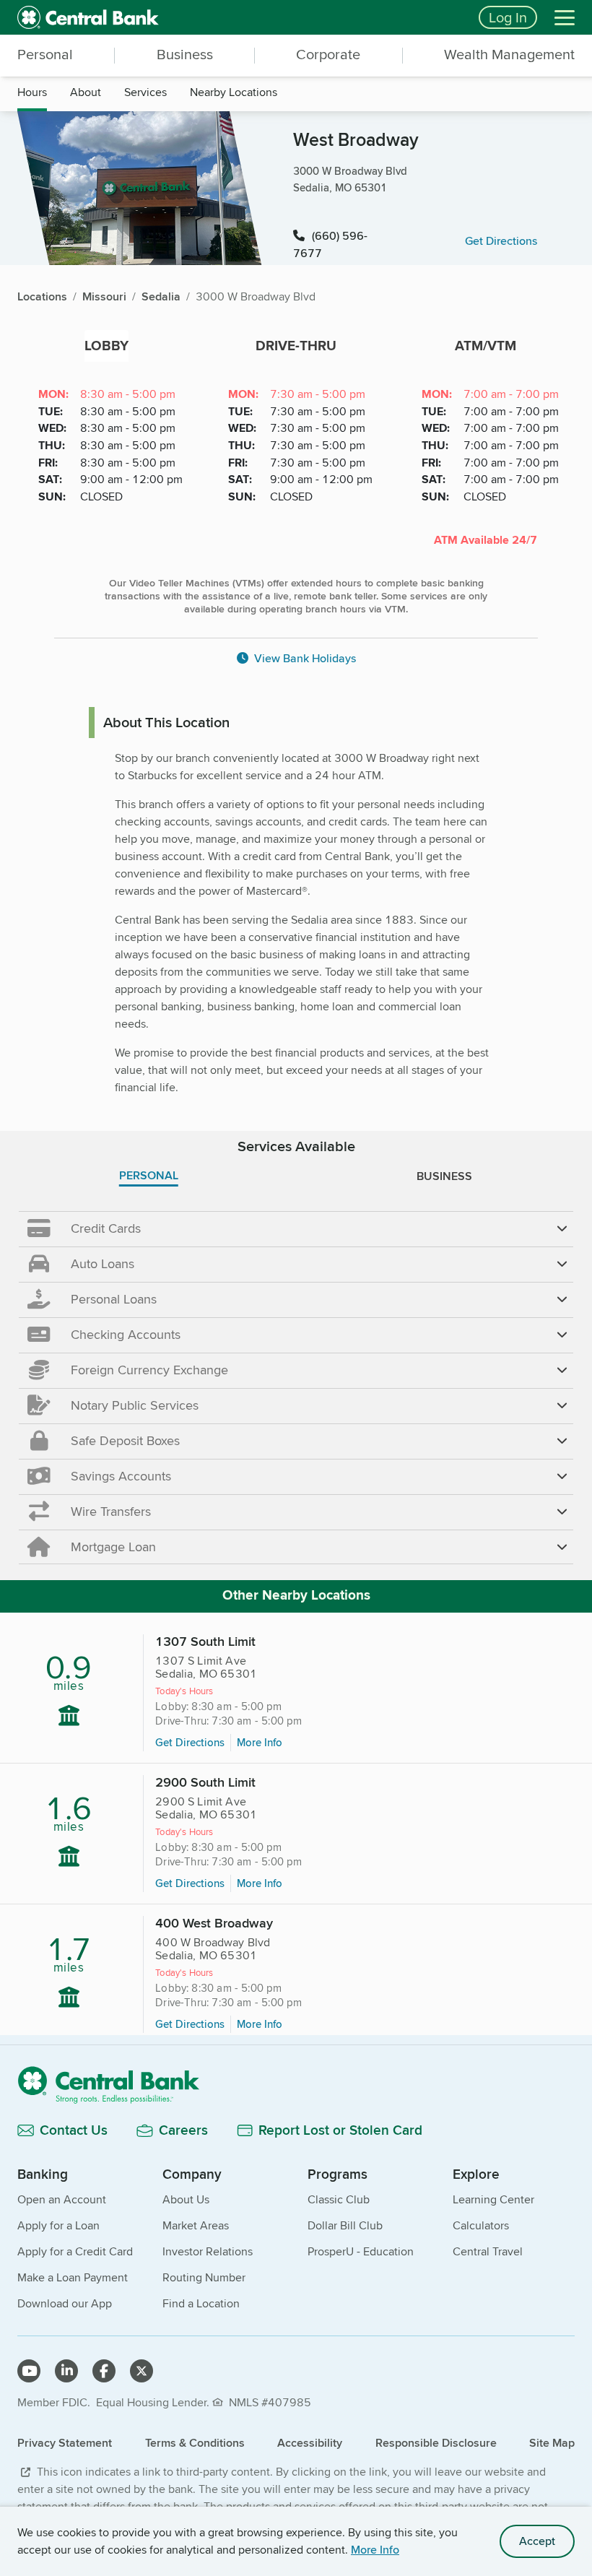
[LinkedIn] (66, 2371)
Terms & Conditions (195, 2443)
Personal (45, 54)
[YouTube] (29, 2371)
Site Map (552, 2443)
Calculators (481, 2225)
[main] (296, 1177)
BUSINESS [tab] (444, 1176)
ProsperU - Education (361, 2251)
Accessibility (310, 2443)
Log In (508, 17)
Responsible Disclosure (436, 2443)
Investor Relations (208, 2251)
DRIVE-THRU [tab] (296, 346)
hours (32, 92)
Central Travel (488, 2251)
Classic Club (339, 2199)
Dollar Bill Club (345, 2225)
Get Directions (190, 1742)
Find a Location (201, 2303)
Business (185, 54)
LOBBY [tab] (106, 346)
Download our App (65, 2303)
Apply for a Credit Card (75, 2251)
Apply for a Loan (58, 2225)
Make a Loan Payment (73, 2277)
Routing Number (204, 2277)
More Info (375, 2550)
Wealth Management (509, 54)
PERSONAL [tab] (149, 1175)
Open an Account (62, 2199)
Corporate (328, 54)
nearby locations (234, 92)
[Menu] (565, 17)
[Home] (296, 2085)
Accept (537, 2541)
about (86, 92)
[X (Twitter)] (142, 2371)
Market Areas (196, 2225)
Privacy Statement (65, 2443)
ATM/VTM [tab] (486, 346)
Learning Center (493, 2199)
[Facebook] (104, 2371)
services (145, 92)
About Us (186, 2199)
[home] (239, 17)
